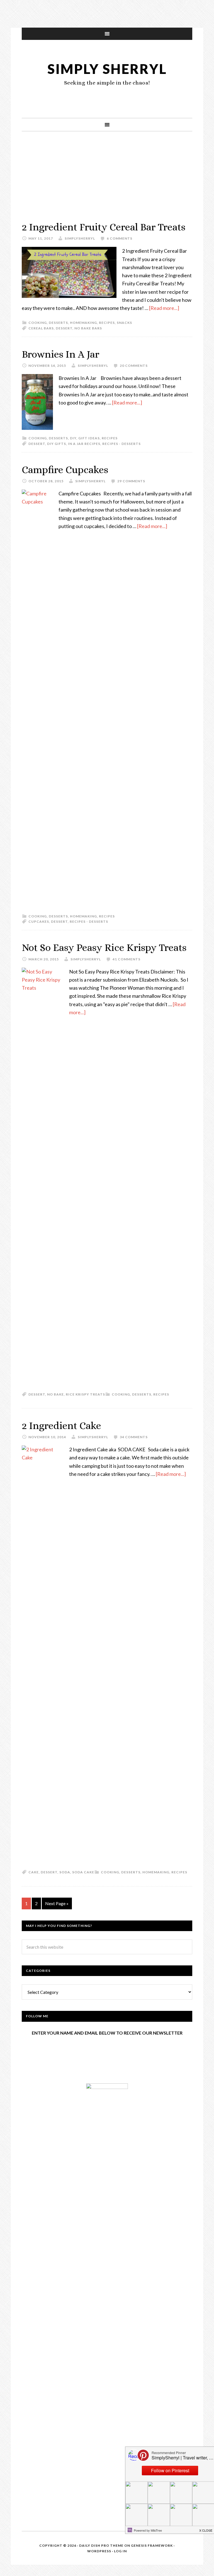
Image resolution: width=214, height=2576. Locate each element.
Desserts (58, 323)
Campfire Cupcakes (65, 470)
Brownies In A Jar (60, 354)
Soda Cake (83, 1872)
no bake (55, 1394)
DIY (73, 438)
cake (34, 1872)
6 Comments (120, 238)
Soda (65, 1872)
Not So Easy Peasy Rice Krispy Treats (104, 947)
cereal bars (41, 328)
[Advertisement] (107, 182)
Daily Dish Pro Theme (101, 2545)
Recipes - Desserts (121, 444)
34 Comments (134, 1437)
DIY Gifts (57, 444)
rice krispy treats (85, 1394)
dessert (64, 328)
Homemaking (83, 323)
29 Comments (131, 481)
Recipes (107, 323)
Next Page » (57, 1903)
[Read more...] (164, 308)
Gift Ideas (89, 438)
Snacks (124, 323)
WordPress (99, 2551)
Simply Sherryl (107, 69)
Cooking (38, 323)
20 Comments (134, 366)
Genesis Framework (152, 2545)
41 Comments (127, 959)
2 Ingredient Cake (61, 1426)
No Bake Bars (88, 328)
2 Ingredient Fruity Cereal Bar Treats (104, 227)
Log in (120, 2551)
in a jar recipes (84, 444)
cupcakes (39, 921)
